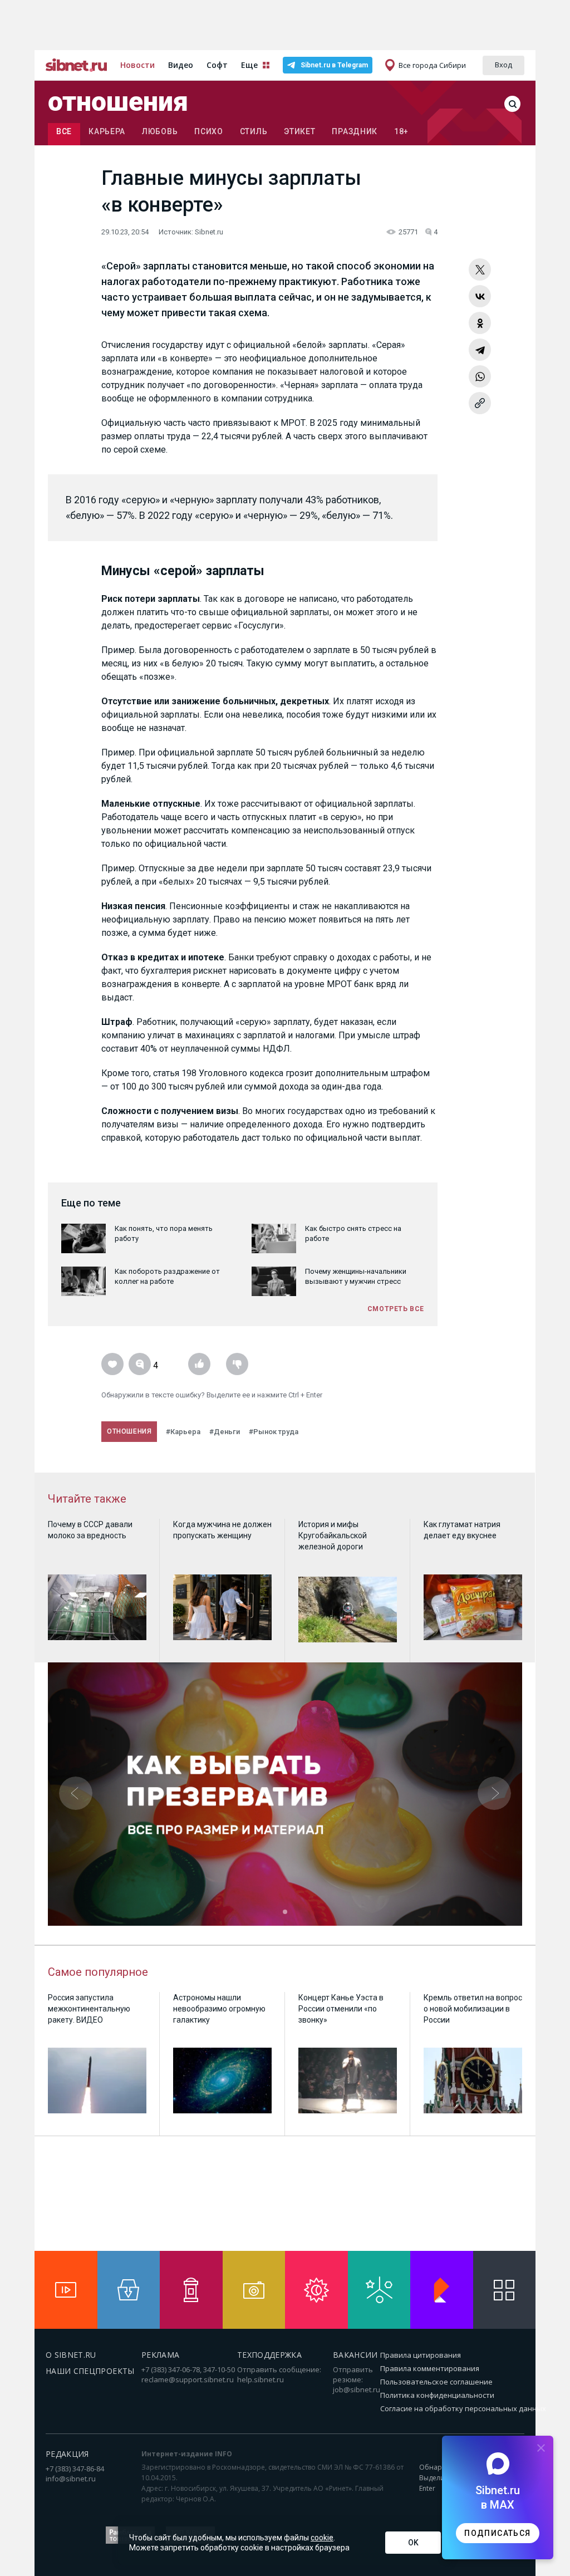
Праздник (355, 131)
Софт (217, 65)
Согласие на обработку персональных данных (463, 2408)
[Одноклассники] (480, 323)
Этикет (299, 131)
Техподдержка (269, 2355)
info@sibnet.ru (71, 2479)
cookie (322, 2538)
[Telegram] (480, 350)
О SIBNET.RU (71, 2355)
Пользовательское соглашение (436, 2382)
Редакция (67, 2454)
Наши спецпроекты (90, 2371)
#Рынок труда (274, 1432)
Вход (503, 65)
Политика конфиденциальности (437, 2395)
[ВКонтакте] (480, 296)
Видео (181, 65)
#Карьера (183, 1432)
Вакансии (355, 2355)
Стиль (254, 131)
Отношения (118, 102)
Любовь (160, 131)
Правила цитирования (421, 2355)
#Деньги (225, 1432)
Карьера (107, 131)
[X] (480, 269)
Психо (209, 131)
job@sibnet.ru (357, 2389)
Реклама (160, 2355)
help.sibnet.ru (261, 2379)
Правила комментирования (430, 2368)
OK (413, 2543)
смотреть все (396, 1309)
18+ (401, 131)
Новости (137, 65)
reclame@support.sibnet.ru (188, 2379)
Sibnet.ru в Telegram (334, 65)
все (64, 131)
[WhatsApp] (480, 376)
